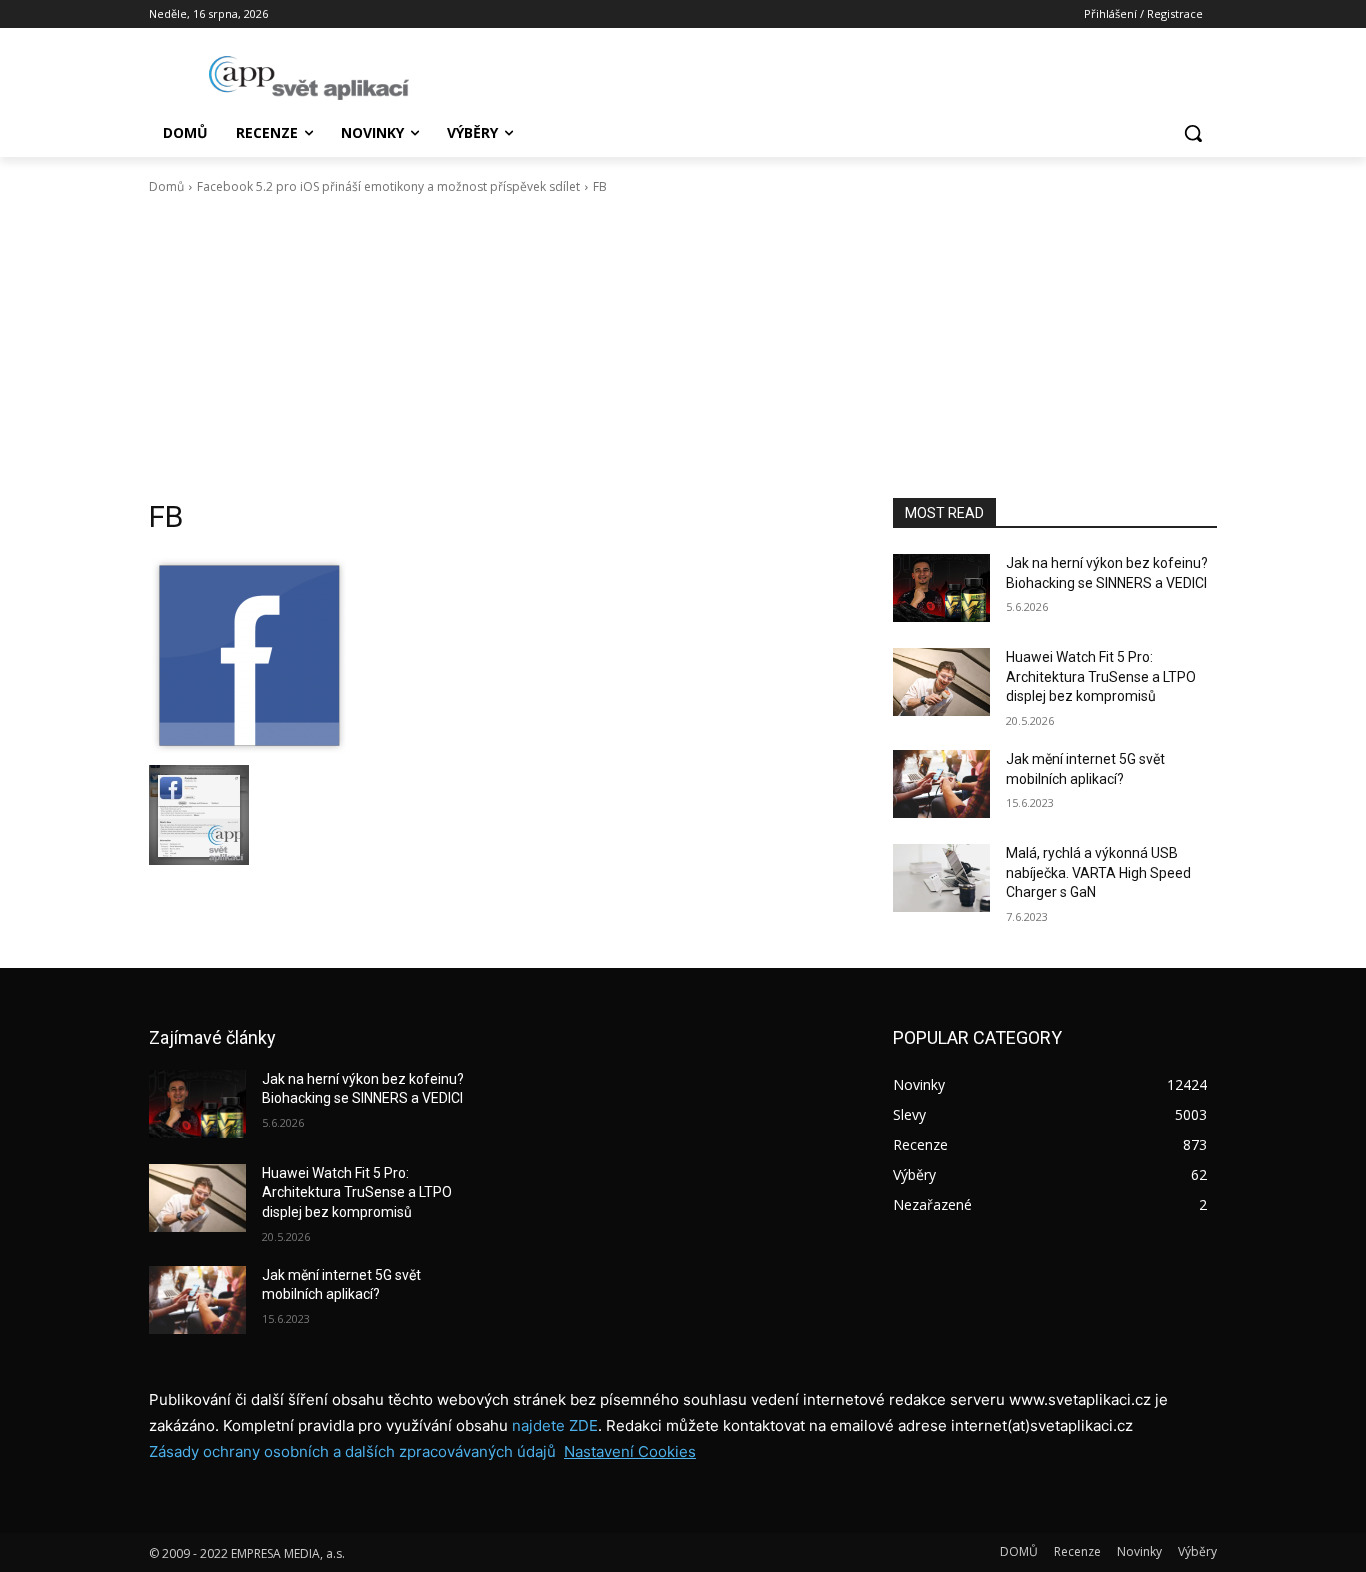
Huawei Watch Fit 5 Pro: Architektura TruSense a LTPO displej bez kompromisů (1101, 676)
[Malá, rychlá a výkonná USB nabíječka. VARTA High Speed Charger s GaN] (941, 878)
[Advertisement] (683, 347)
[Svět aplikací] (309, 78)
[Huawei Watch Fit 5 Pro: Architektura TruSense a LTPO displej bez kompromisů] (941, 682)
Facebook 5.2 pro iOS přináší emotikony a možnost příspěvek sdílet (388, 186)
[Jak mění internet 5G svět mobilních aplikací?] (941, 784)
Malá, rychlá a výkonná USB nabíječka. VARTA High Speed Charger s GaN (1098, 872)
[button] (1193, 133)
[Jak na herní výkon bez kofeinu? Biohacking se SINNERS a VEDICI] (941, 588)
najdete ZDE (555, 1425)
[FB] (497, 655)
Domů (166, 186)
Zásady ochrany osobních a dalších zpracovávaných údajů (352, 1451)
